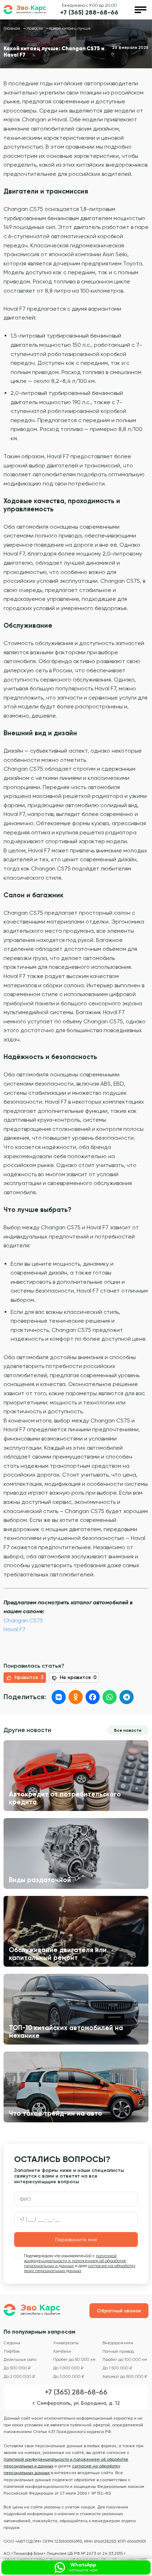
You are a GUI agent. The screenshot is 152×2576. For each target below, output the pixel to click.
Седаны (12, 2343)
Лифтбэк (12, 2351)
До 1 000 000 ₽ (68, 2368)
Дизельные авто (20, 2360)
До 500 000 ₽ (17, 2368)
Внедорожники (118, 2343)
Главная (12, 28)
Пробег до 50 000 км (74, 2360)
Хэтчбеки (62, 2351)
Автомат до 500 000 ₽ (125, 2377)
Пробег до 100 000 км (125, 2360)
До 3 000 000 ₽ (69, 2377)
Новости (35, 28)
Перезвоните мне (76, 2239)
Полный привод (118, 2351)
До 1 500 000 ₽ (117, 2368)
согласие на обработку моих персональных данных (80, 2268)
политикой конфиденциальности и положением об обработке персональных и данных (75, 2261)
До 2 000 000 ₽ (19, 2377)
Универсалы (66, 2343)
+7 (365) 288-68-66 (89, 13)
